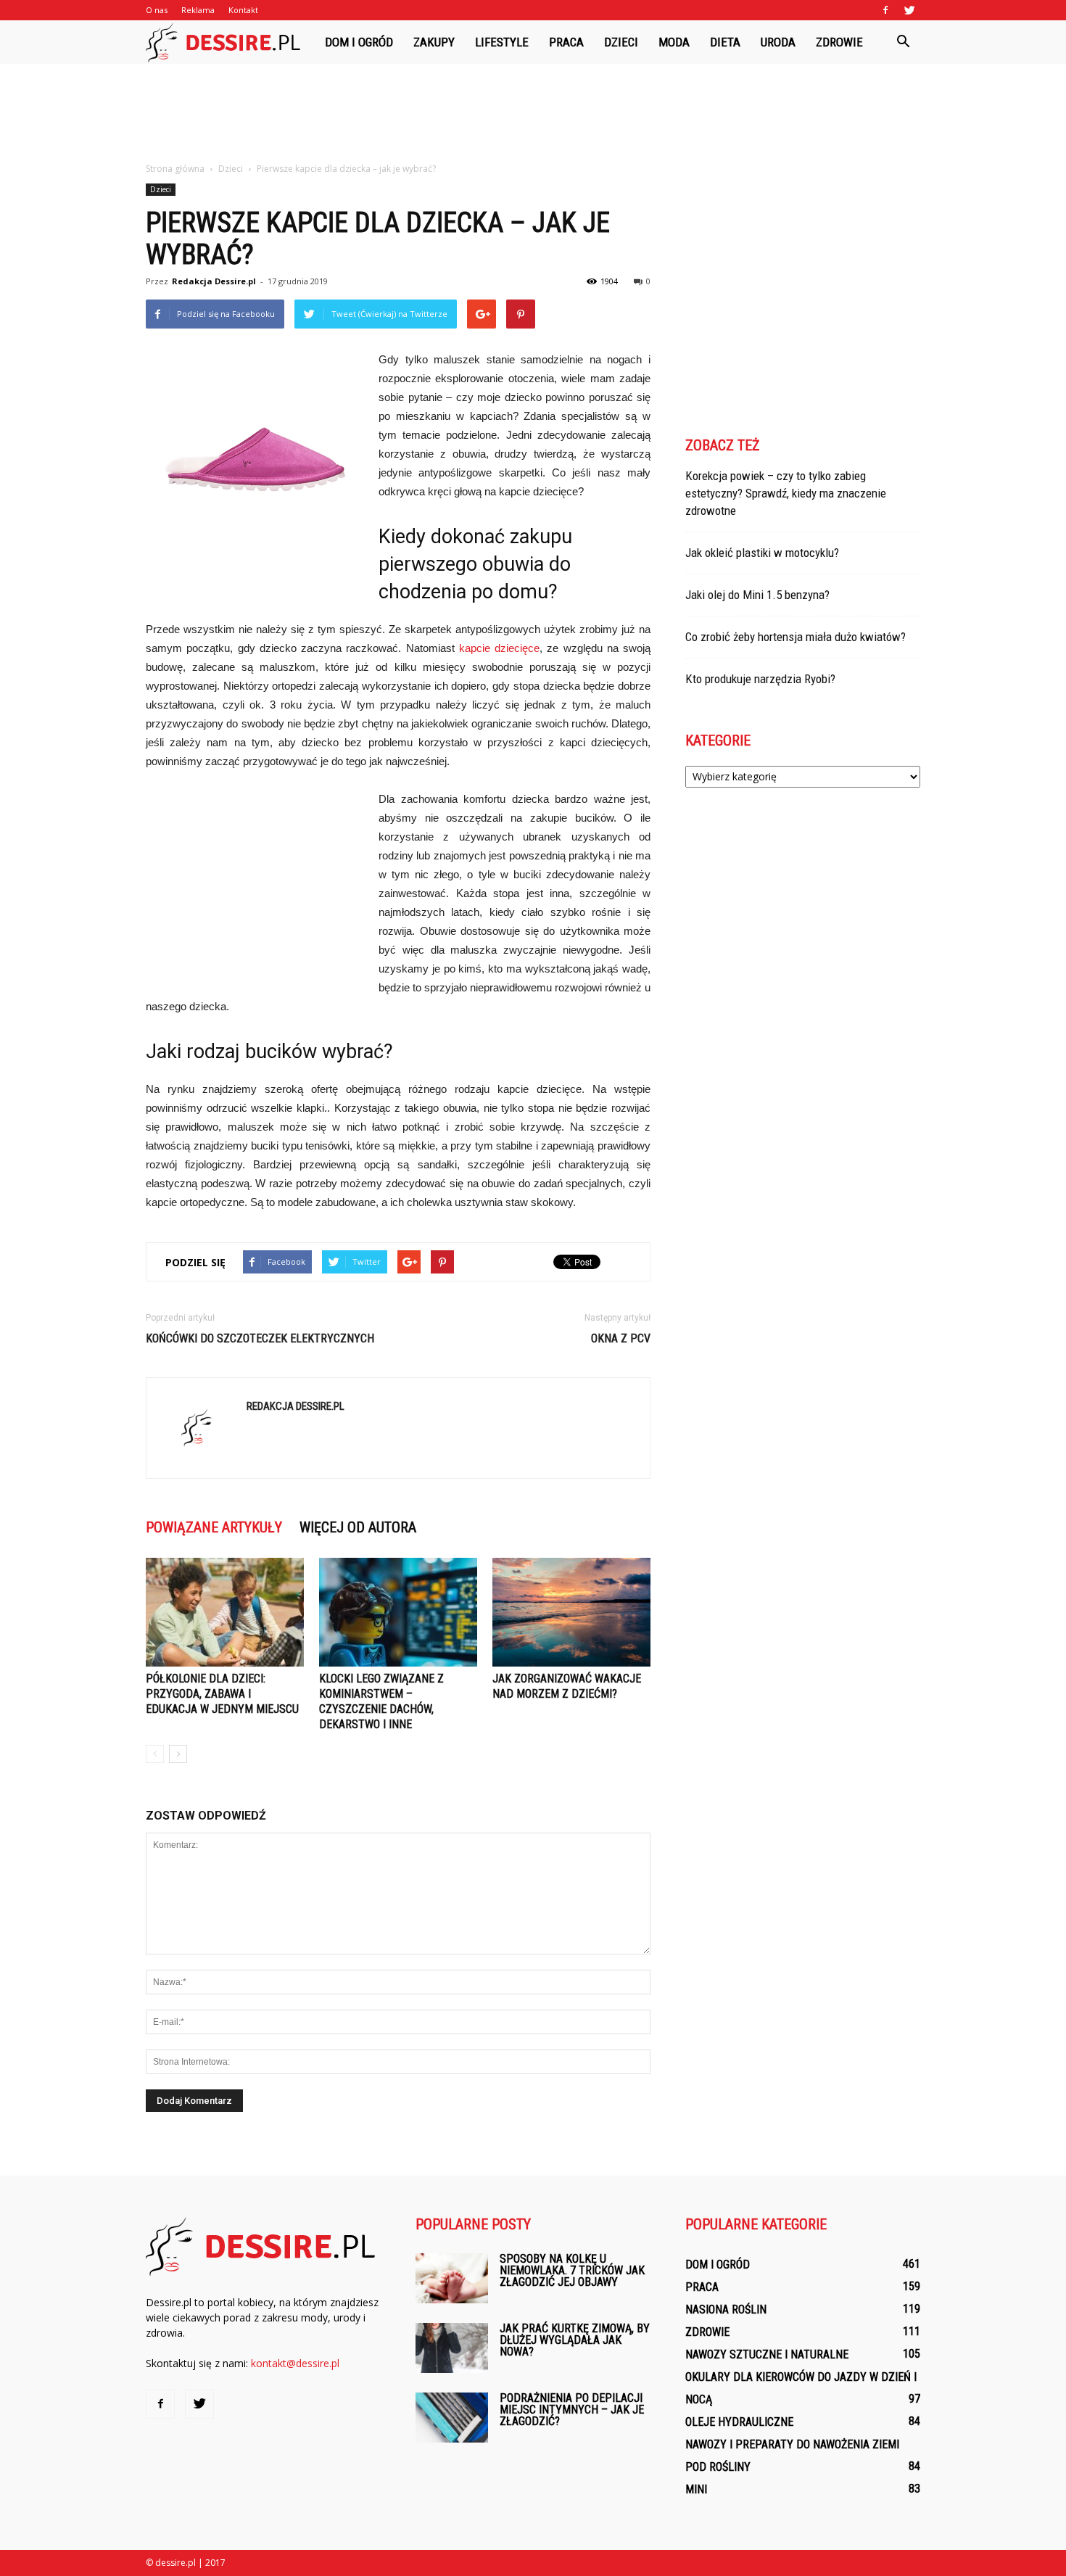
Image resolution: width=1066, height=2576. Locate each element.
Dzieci (621, 42)
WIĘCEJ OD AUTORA (358, 1527)
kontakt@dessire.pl (295, 2363)
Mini (696, 2489)
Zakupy (434, 42)
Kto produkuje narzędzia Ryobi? (760, 679)
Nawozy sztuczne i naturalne (767, 2354)
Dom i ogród (359, 42)
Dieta (725, 42)
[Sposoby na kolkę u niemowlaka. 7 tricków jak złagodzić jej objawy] (452, 2278)
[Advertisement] (533, 114)
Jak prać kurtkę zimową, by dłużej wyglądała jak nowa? (575, 2340)
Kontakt (243, 10)
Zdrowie (839, 42)
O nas (157, 10)
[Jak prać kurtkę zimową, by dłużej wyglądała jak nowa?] (452, 2348)
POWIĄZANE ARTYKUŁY (214, 1527)
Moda (674, 42)
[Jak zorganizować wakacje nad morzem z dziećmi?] (571, 1612)
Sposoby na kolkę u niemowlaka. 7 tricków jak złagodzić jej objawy (572, 2270)
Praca (566, 42)
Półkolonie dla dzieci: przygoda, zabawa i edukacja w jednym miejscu (222, 1694)
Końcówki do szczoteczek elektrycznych (260, 1338)
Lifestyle (502, 42)
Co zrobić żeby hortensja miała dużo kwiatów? (796, 637)
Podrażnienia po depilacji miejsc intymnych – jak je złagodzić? (572, 2410)
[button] (903, 42)
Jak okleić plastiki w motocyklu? (762, 553)
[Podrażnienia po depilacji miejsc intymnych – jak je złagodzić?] (452, 2418)
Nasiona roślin (726, 2309)
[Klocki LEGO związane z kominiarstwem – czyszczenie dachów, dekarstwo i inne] (398, 1612)
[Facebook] (885, 10)
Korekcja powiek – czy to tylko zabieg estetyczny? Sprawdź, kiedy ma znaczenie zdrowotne (786, 493)
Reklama (198, 10)
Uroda (778, 42)
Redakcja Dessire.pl (214, 281)
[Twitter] (909, 10)
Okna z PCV (621, 1338)
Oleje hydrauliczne (739, 2422)
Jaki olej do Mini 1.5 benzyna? (757, 595)
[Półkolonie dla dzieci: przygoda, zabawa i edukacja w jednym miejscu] (225, 1612)
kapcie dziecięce (499, 648)
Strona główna (175, 169)
